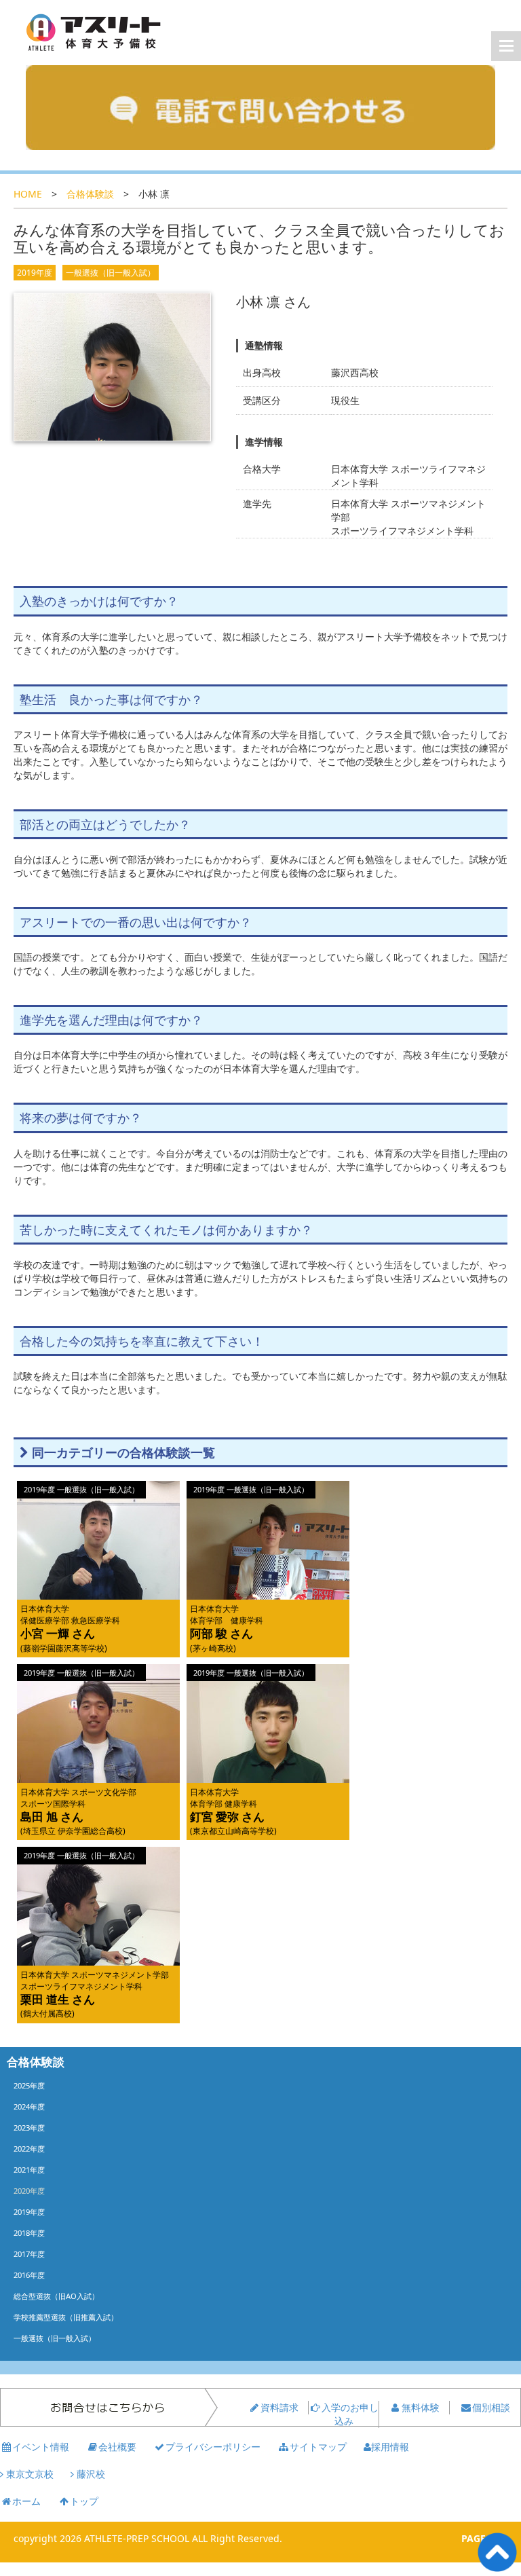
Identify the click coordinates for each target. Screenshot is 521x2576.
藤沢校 (90, 2474)
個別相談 (491, 2407)
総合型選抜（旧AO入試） (56, 2296)
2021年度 (29, 2170)
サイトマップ (318, 2447)
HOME (28, 194)
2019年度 (35, 273)
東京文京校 (28, 2474)
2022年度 (29, 2149)
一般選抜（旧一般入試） (111, 273)
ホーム (26, 2501)
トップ (84, 2501)
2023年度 (29, 2128)
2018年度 (29, 2233)
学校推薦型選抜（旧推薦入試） (66, 2317)
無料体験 (421, 2407)
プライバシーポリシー (213, 2447)
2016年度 (29, 2275)
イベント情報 (41, 2447)
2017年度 (29, 2254)
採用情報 (390, 2447)
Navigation (506, 46)
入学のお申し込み (350, 2414)
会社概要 (117, 2447)
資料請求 (279, 2407)
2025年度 (29, 2085)
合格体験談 (90, 194)
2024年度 (29, 2106)
